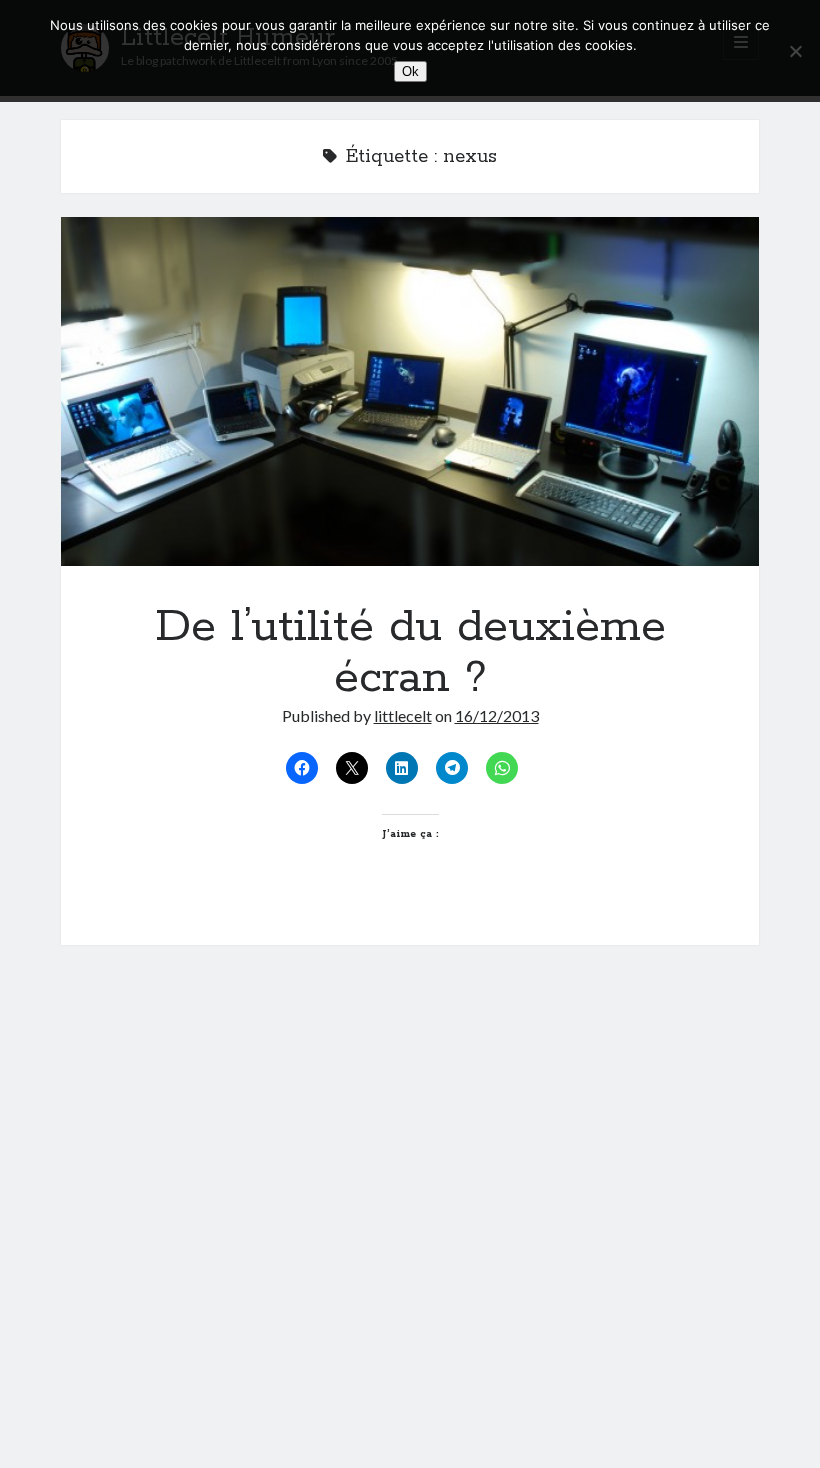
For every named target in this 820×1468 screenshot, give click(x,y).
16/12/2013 (497, 715)
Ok (410, 71)
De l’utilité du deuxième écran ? (410, 391)
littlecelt (403, 715)
